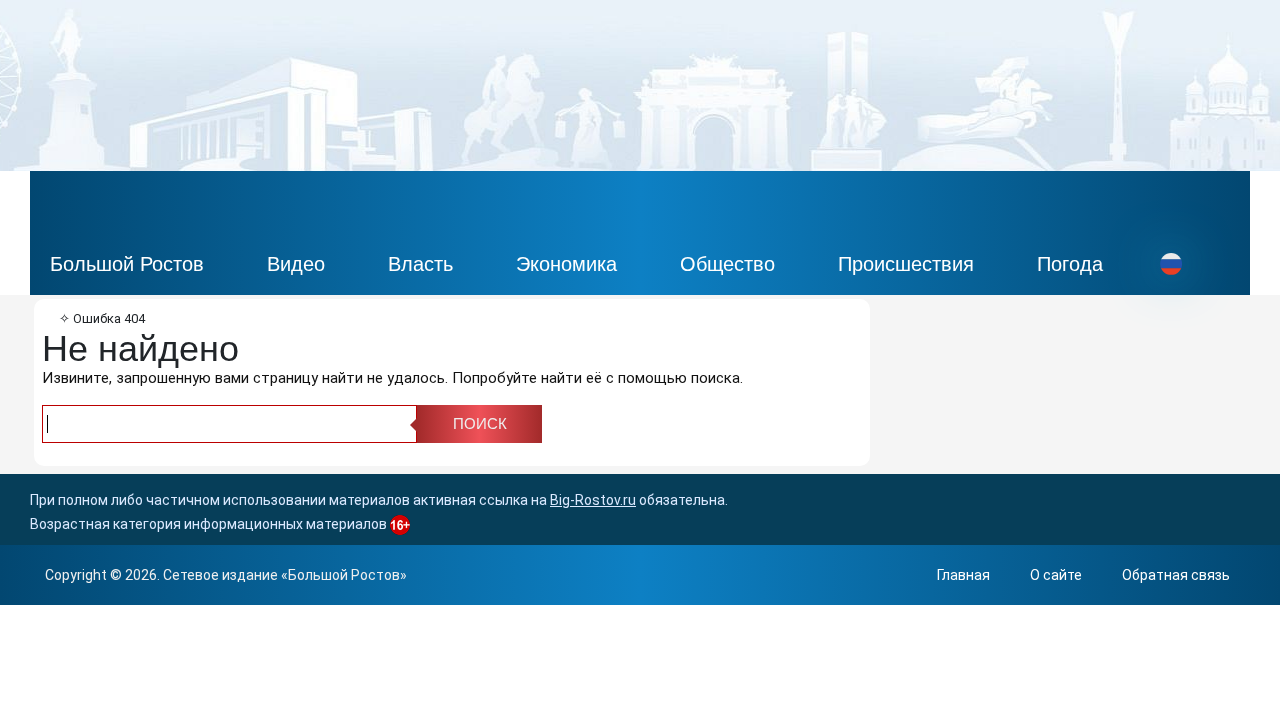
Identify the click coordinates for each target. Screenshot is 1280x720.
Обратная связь (1176, 575)
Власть (420, 264)
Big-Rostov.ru (593, 500)
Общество (727, 264)
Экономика (566, 264)
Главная (963, 575)
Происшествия (906, 264)
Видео (296, 264)
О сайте (1056, 575)
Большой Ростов (127, 264)
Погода (1070, 264)
